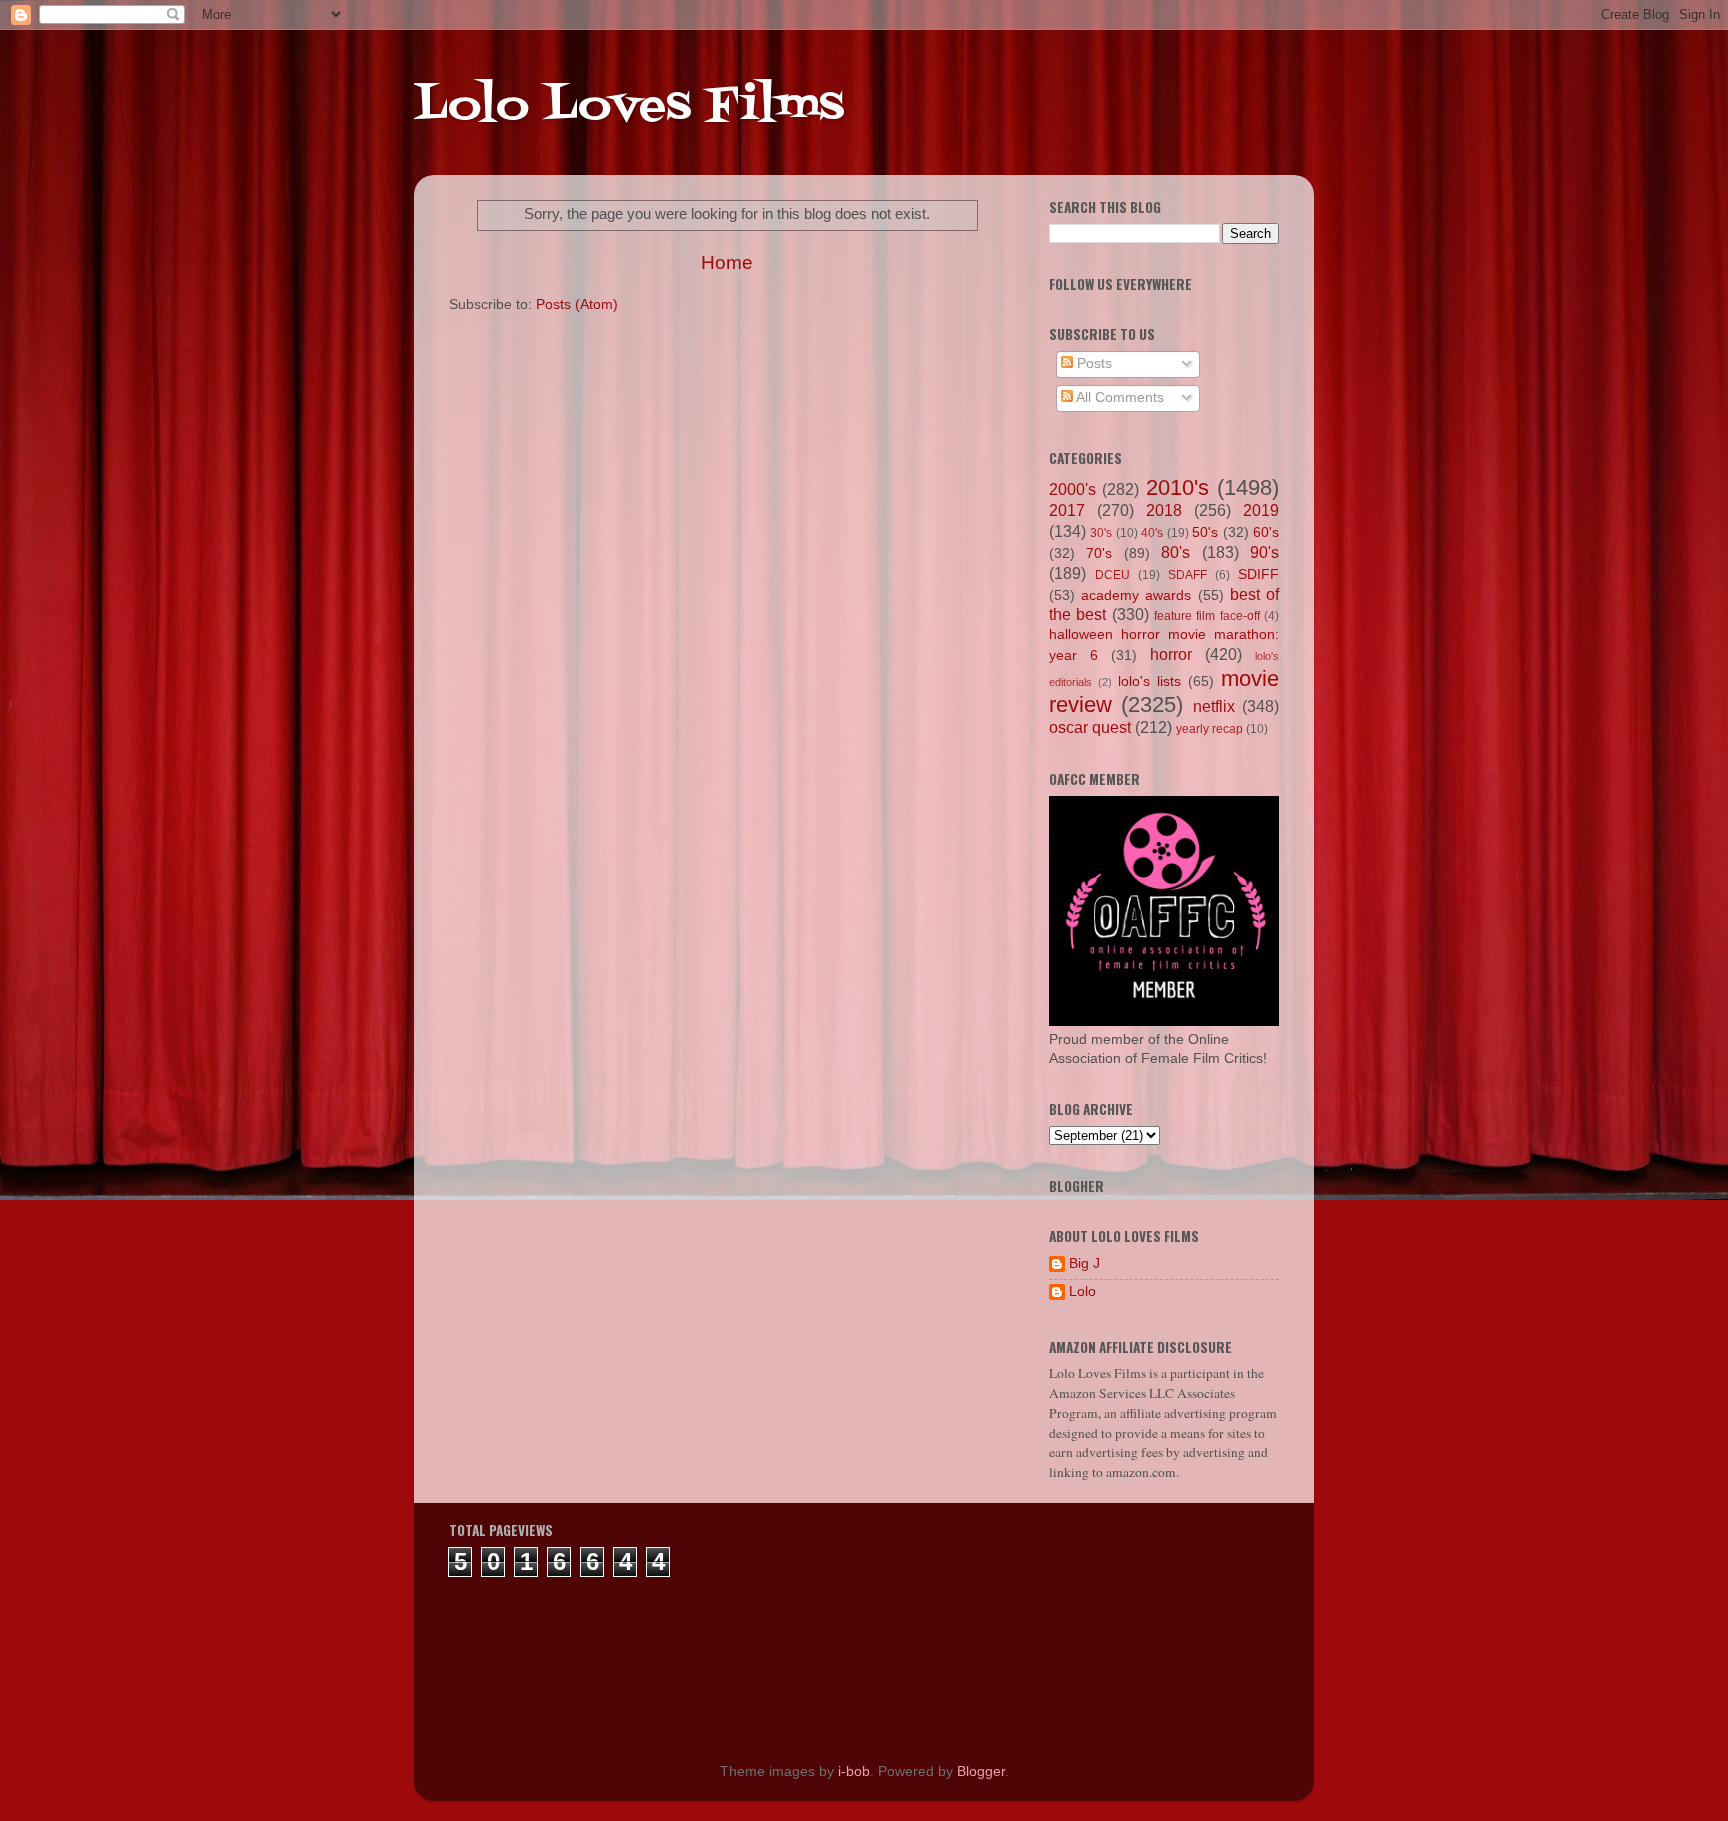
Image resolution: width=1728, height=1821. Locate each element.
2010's (1177, 487)
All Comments (1118, 397)
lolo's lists (1149, 681)
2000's (1072, 489)
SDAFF (1187, 575)
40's (1152, 533)
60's (1266, 532)
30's (1101, 533)
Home (727, 262)
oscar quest (1090, 727)
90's (1264, 552)
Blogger (981, 1771)
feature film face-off (1207, 616)
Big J (1084, 1263)
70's (1099, 553)
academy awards (1136, 595)
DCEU (1112, 575)
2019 (1261, 510)
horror (1171, 654)
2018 (1164, 510)
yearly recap (1209, 729)
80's (1175, 552)
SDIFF (1258, 574)
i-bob (854, 1771)
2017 (1067, 510)
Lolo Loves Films (629, 107)
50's (1205, 532)
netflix (1214, 706)
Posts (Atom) (577, 304)
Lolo (1082, 1291)
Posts (1092, 363)
